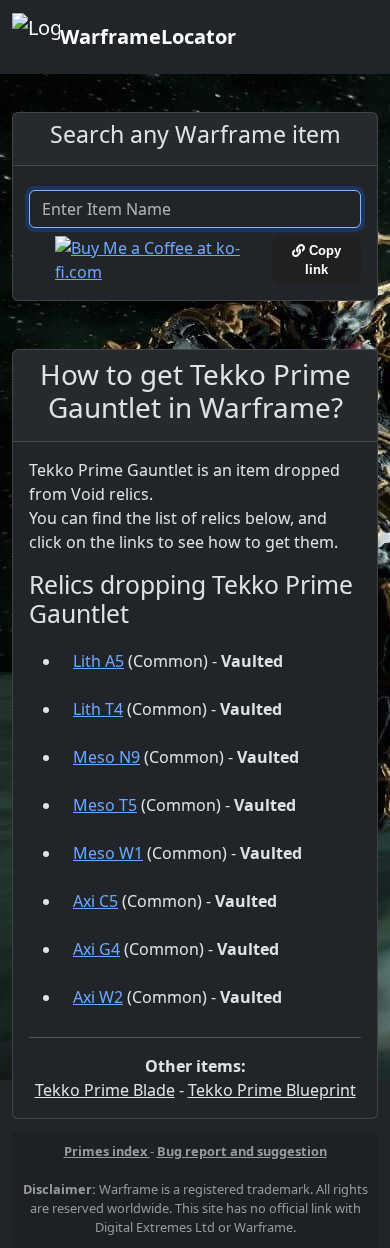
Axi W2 (98, 997)
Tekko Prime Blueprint (272, 1090)
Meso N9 (106, 757)
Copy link (323, 260)
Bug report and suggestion (242, 1151)
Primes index (107, 1151)
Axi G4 (96, 949)
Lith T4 (98, 709)
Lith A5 (98, 661)
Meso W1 (108, 853)
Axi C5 (95, 901)
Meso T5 (105, 805)
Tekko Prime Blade (105, 1090)
